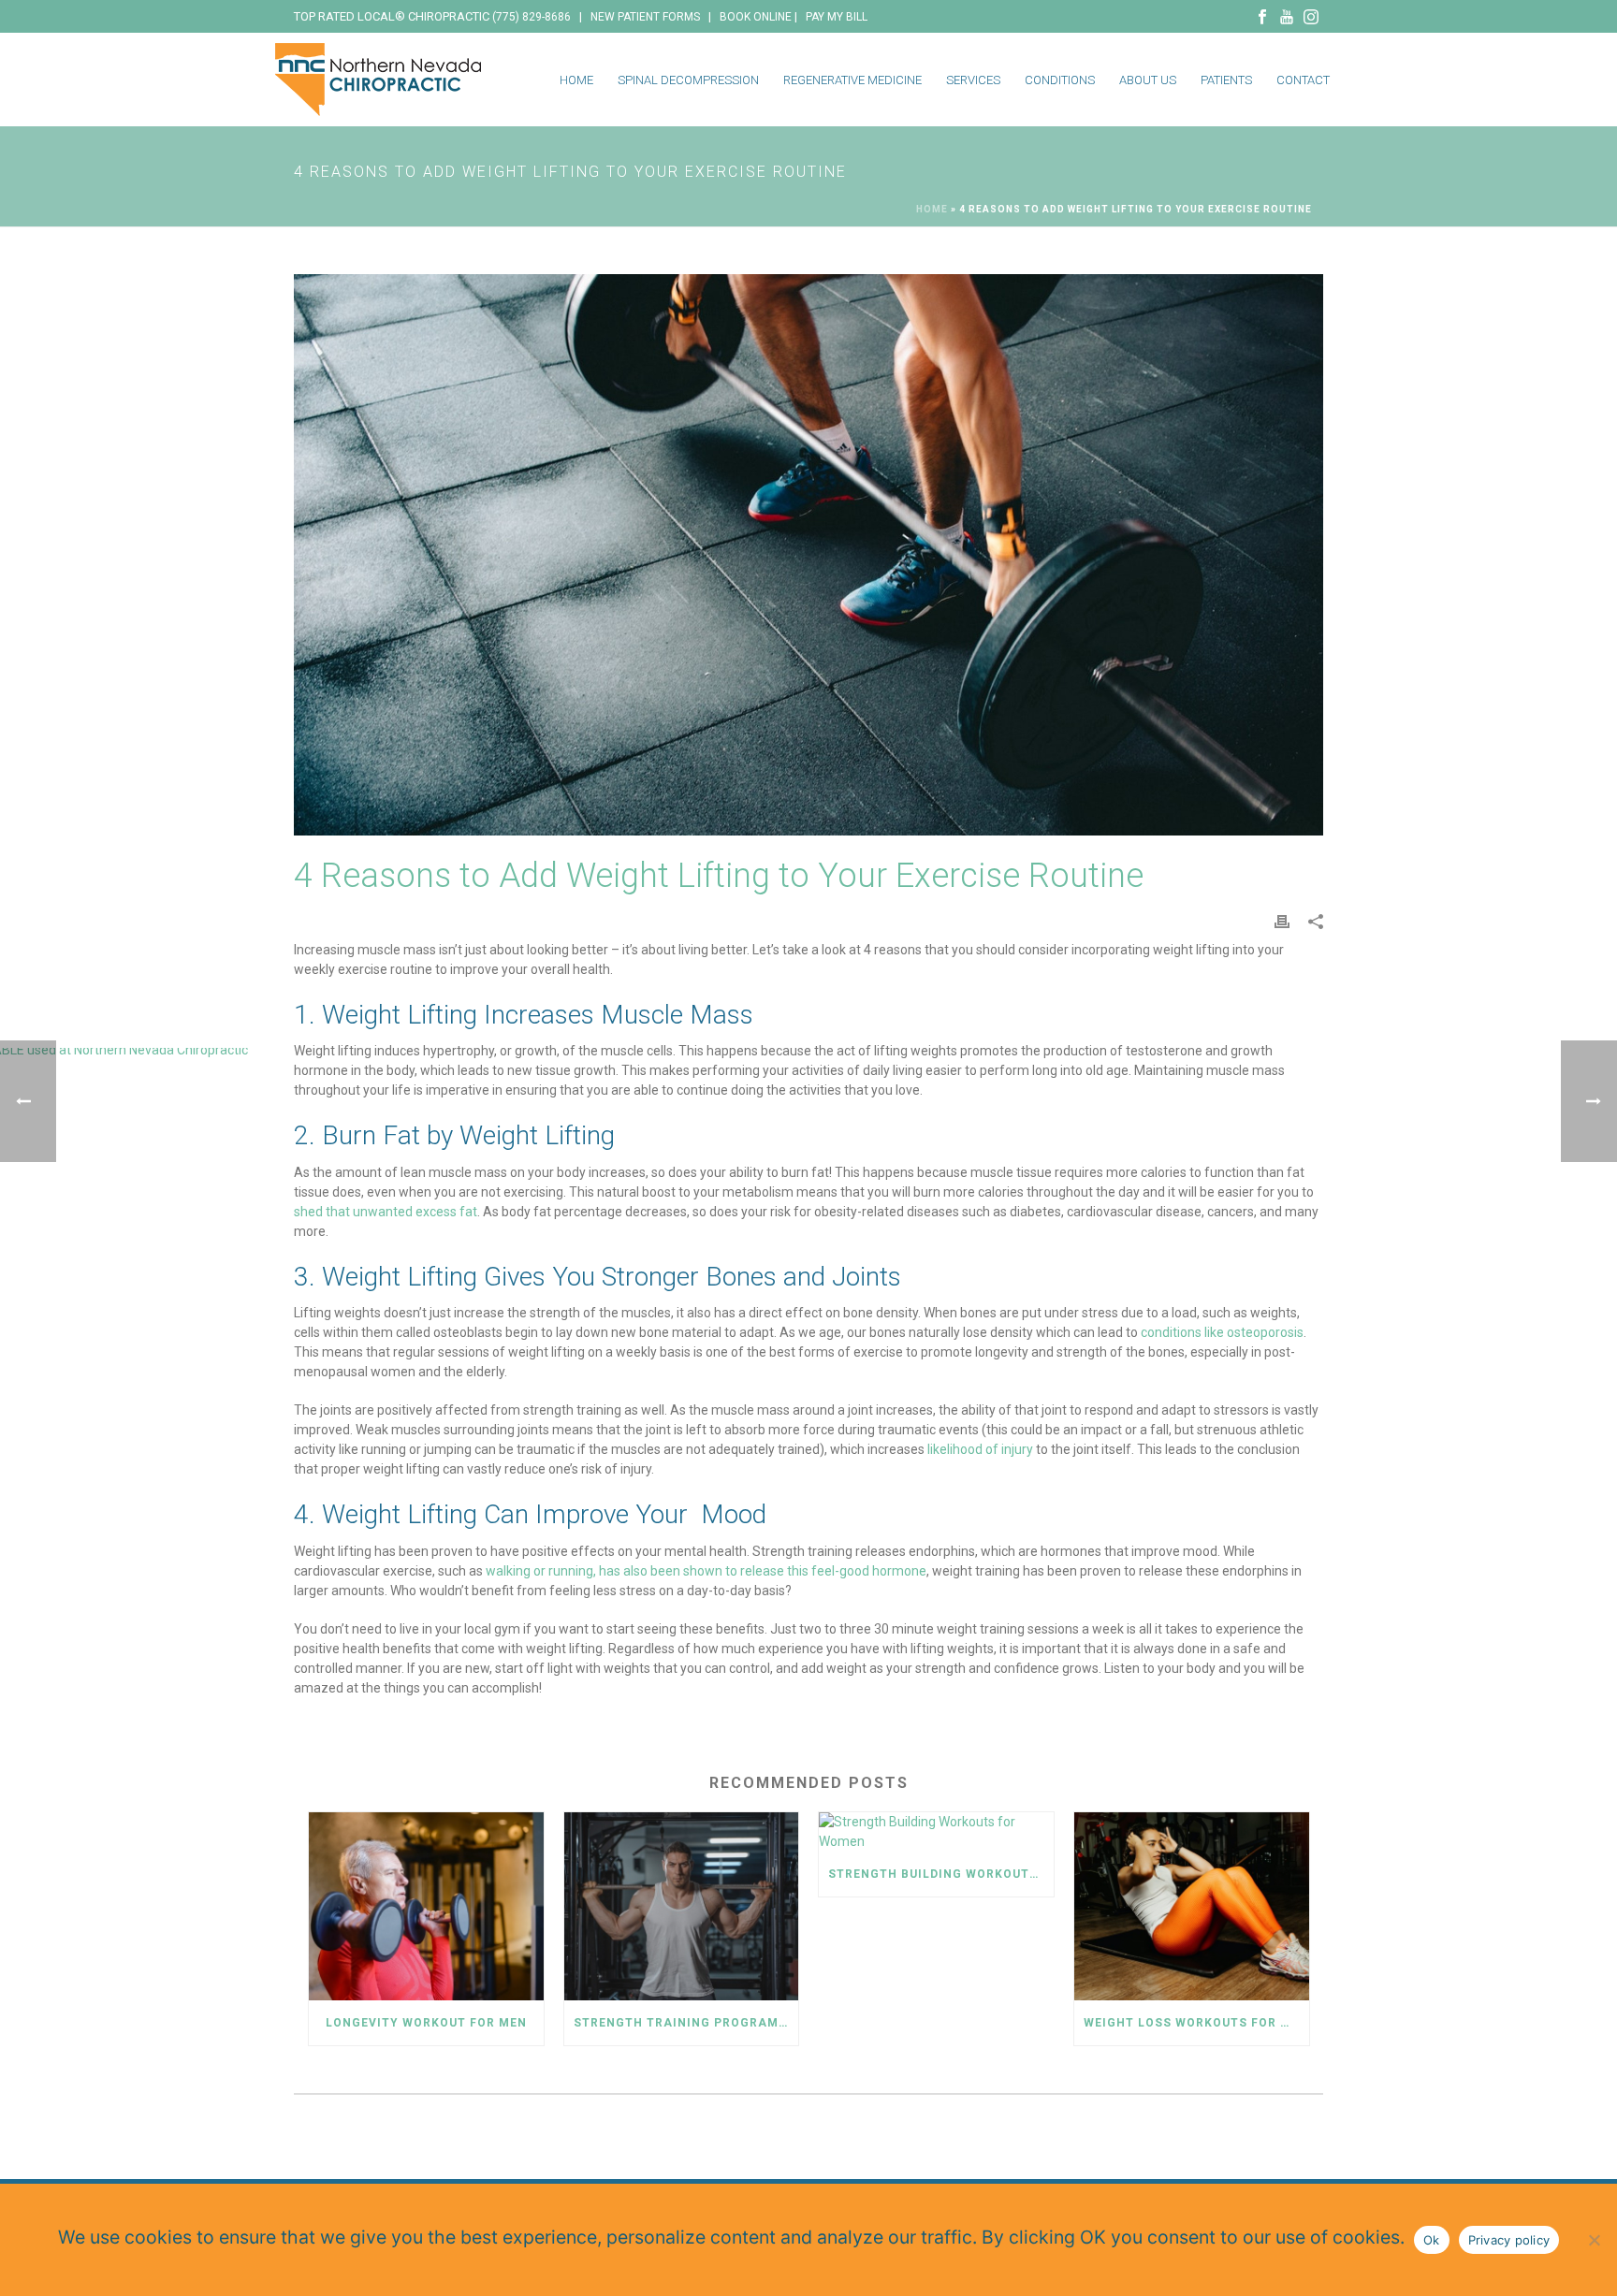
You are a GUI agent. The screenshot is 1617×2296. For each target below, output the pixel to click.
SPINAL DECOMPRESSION (688, 80)
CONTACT (1303, 80)
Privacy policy (1509, 2240)
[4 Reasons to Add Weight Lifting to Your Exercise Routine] (808, 555)
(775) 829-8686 (532, 17)
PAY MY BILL (837, 17)
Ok (1432, 2240)
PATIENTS (1226, 80)
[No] (1594, 2240)
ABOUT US (1148, 80)
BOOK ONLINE (756, 17)
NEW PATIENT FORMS (645, 17)
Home (932, 209)
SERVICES (973, 80)
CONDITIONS (1060, 80)
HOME (576, 80)
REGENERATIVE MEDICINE (852, 80)
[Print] (1282, 921)
